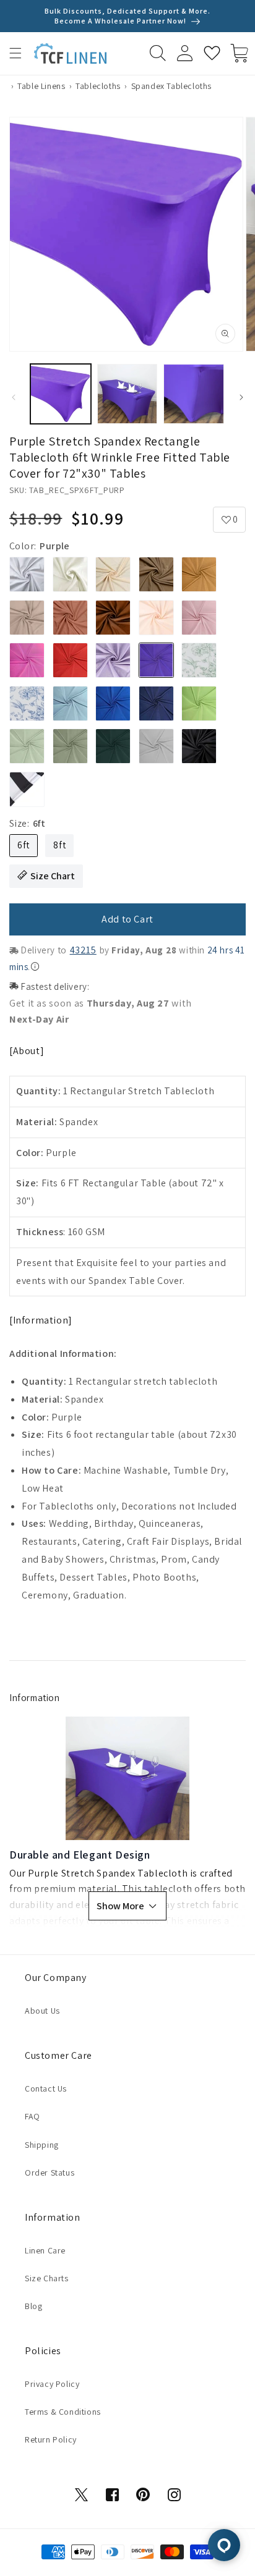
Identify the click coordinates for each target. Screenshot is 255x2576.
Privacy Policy (52, 2384)
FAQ (32, 2116)
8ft (59, 845)
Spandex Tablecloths (171, 86)
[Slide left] (14, 397)
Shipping (42, 2145)
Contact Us (46, 2088)
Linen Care (45, 2250)
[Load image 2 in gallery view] (127, 394)
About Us (42, 2011)
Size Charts (47, 2278)
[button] (15, 53)
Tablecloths (98, 86)
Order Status (50, 2173)
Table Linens (41, 86)
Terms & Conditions (63, 2412)
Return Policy (51, 2439)
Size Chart (53, 876)
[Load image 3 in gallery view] (194, 394)
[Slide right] (241, 397)
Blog (33, 2306)
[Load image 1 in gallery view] (61, 394)
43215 (83, 950)
